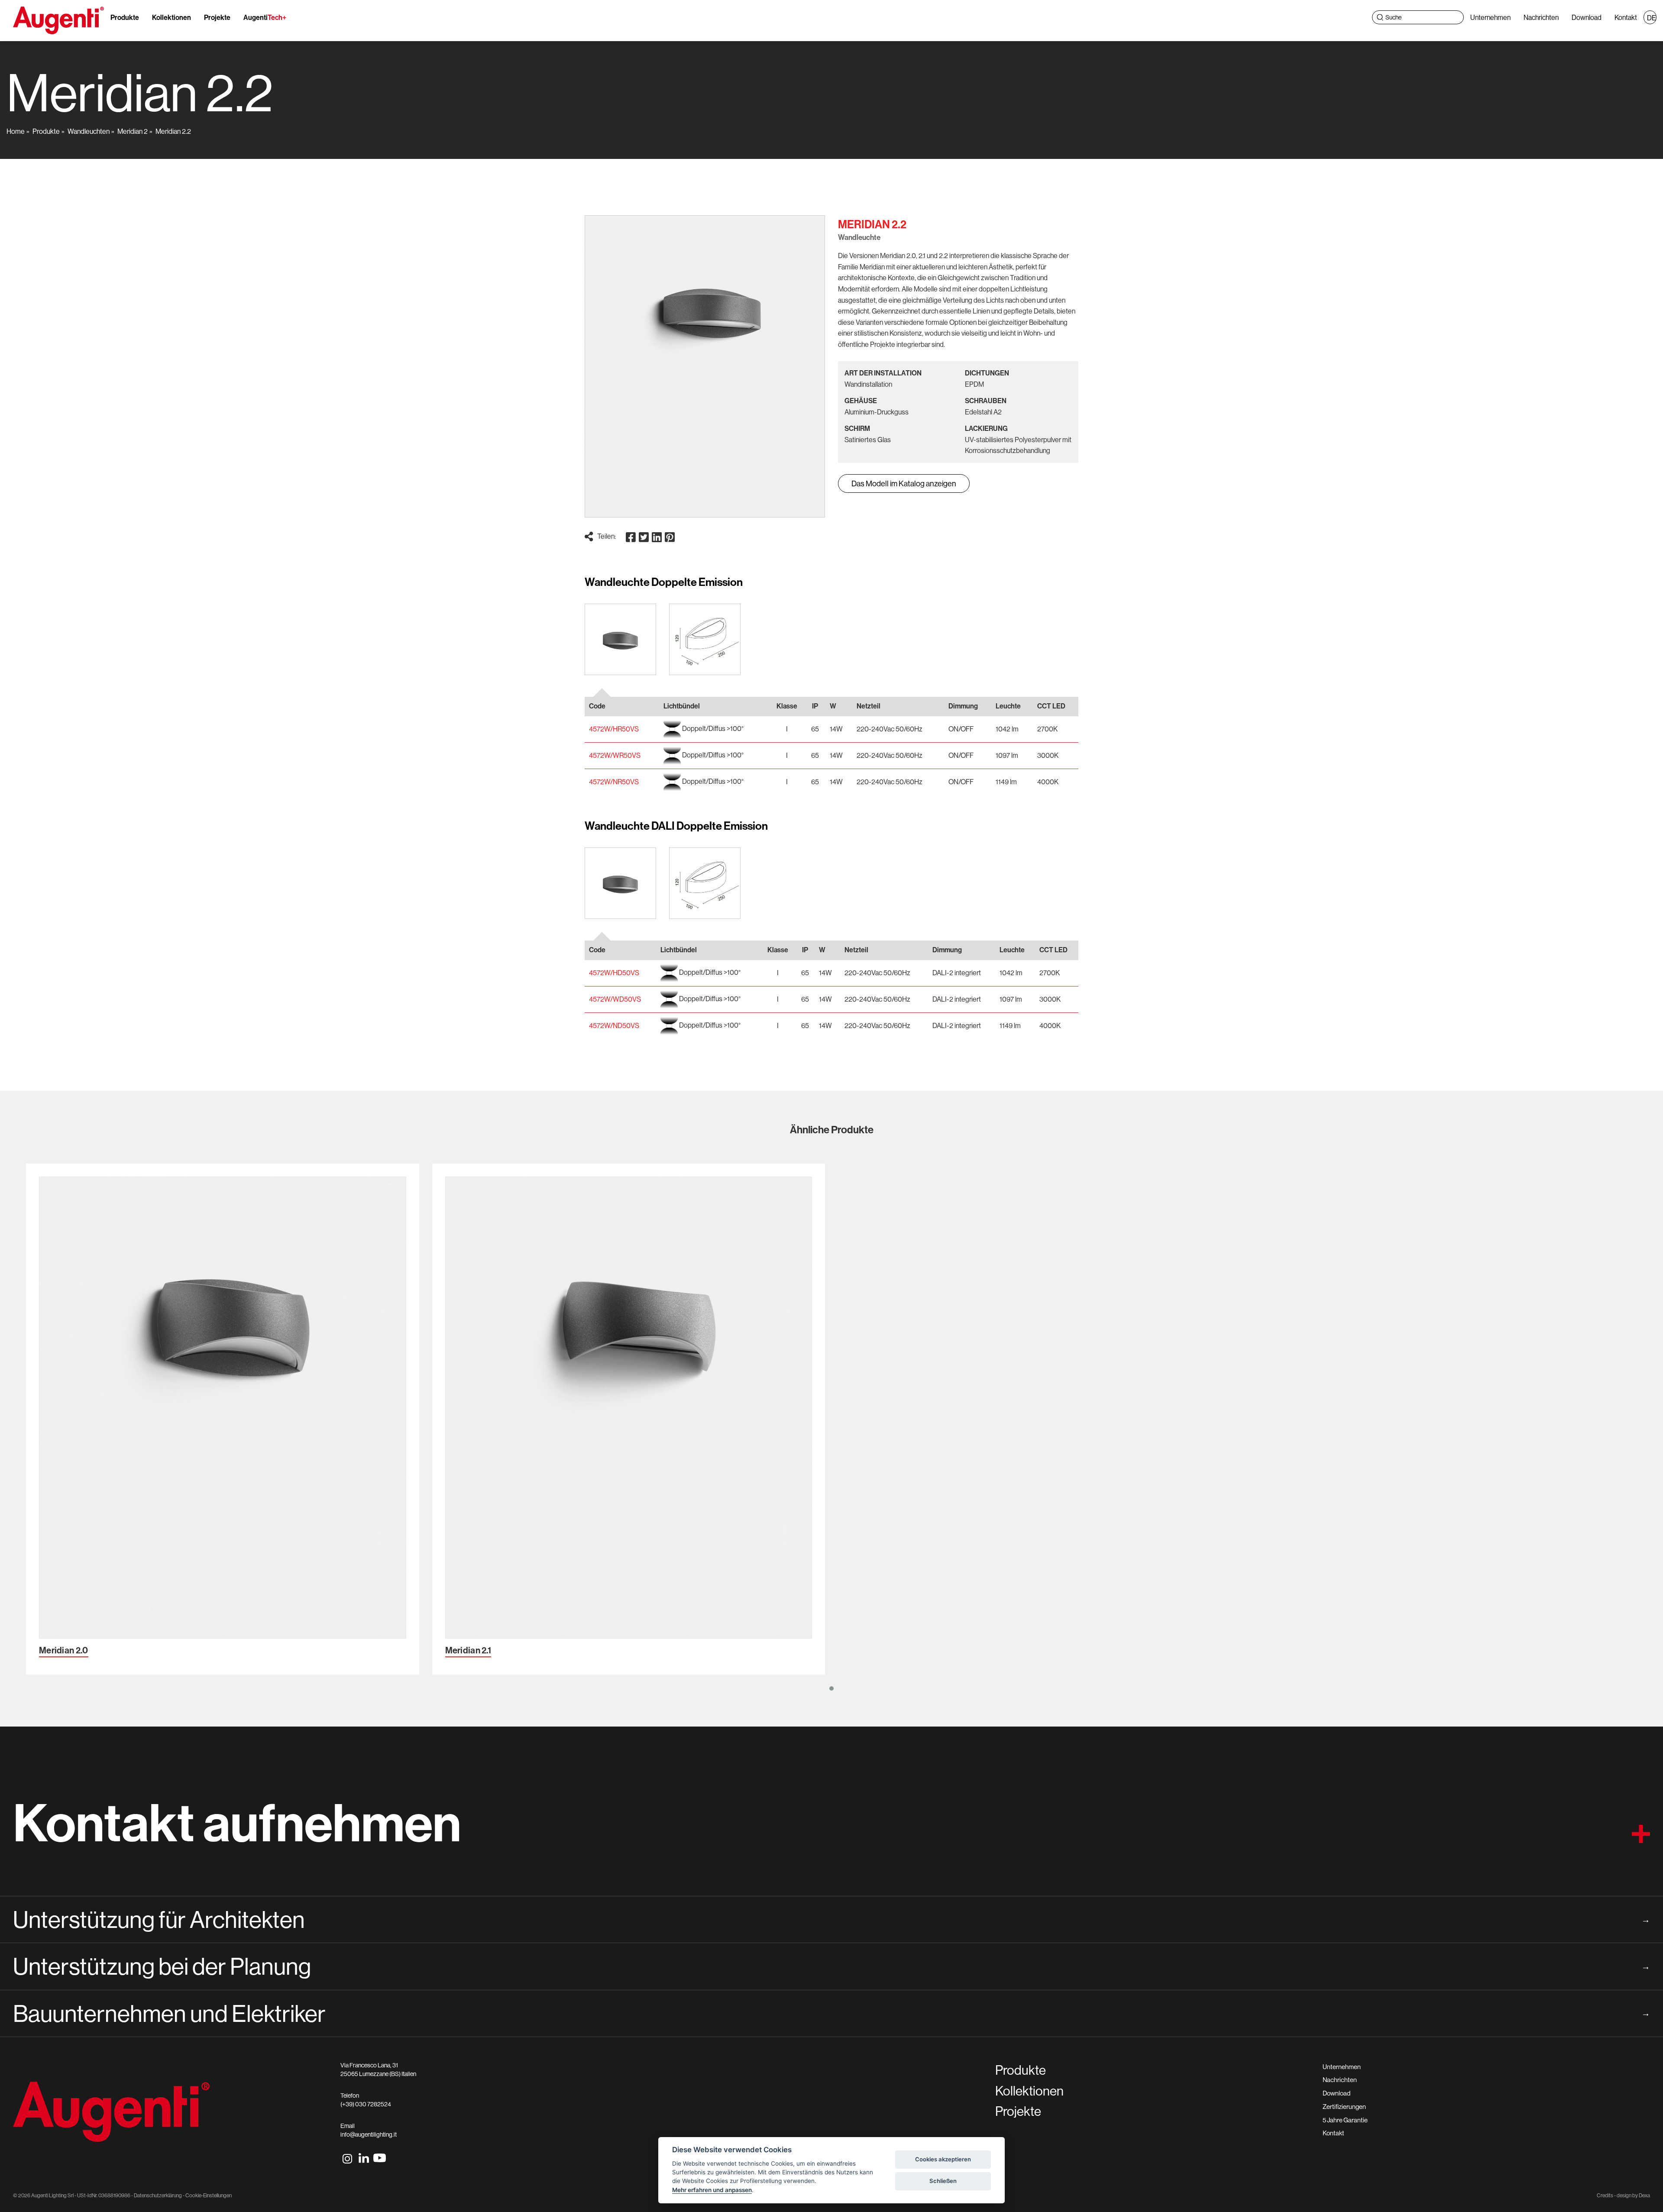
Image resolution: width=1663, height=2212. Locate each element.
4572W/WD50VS (615, 999)
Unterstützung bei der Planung (831, 1966)
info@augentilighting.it (369, 2134)
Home (16, 131)
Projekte (217, 17)
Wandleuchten (89, 131)
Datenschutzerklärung (158, 2195)
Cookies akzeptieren (943, 2159)
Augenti (265, 17)
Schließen (943, 2181)
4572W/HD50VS (614, 973)
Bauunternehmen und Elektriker (831, 2013)
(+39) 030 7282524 (366, 2104)
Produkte (125, 17)
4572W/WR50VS (615, 755)
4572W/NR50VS (614, 782)
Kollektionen (171, 17)
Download (1587, 17)
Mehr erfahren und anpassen (712, 2190)
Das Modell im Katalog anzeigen (904, 483)
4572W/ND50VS (614, 1025)
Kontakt (1626, 17)
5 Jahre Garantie (1345, 2120)
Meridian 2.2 (173, 131)
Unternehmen (1490, 17)
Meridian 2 (133, 131)
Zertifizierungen (1344, 2107)
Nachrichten (1541, 17)
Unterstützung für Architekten (831, 1919)
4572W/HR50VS (614, 729)
